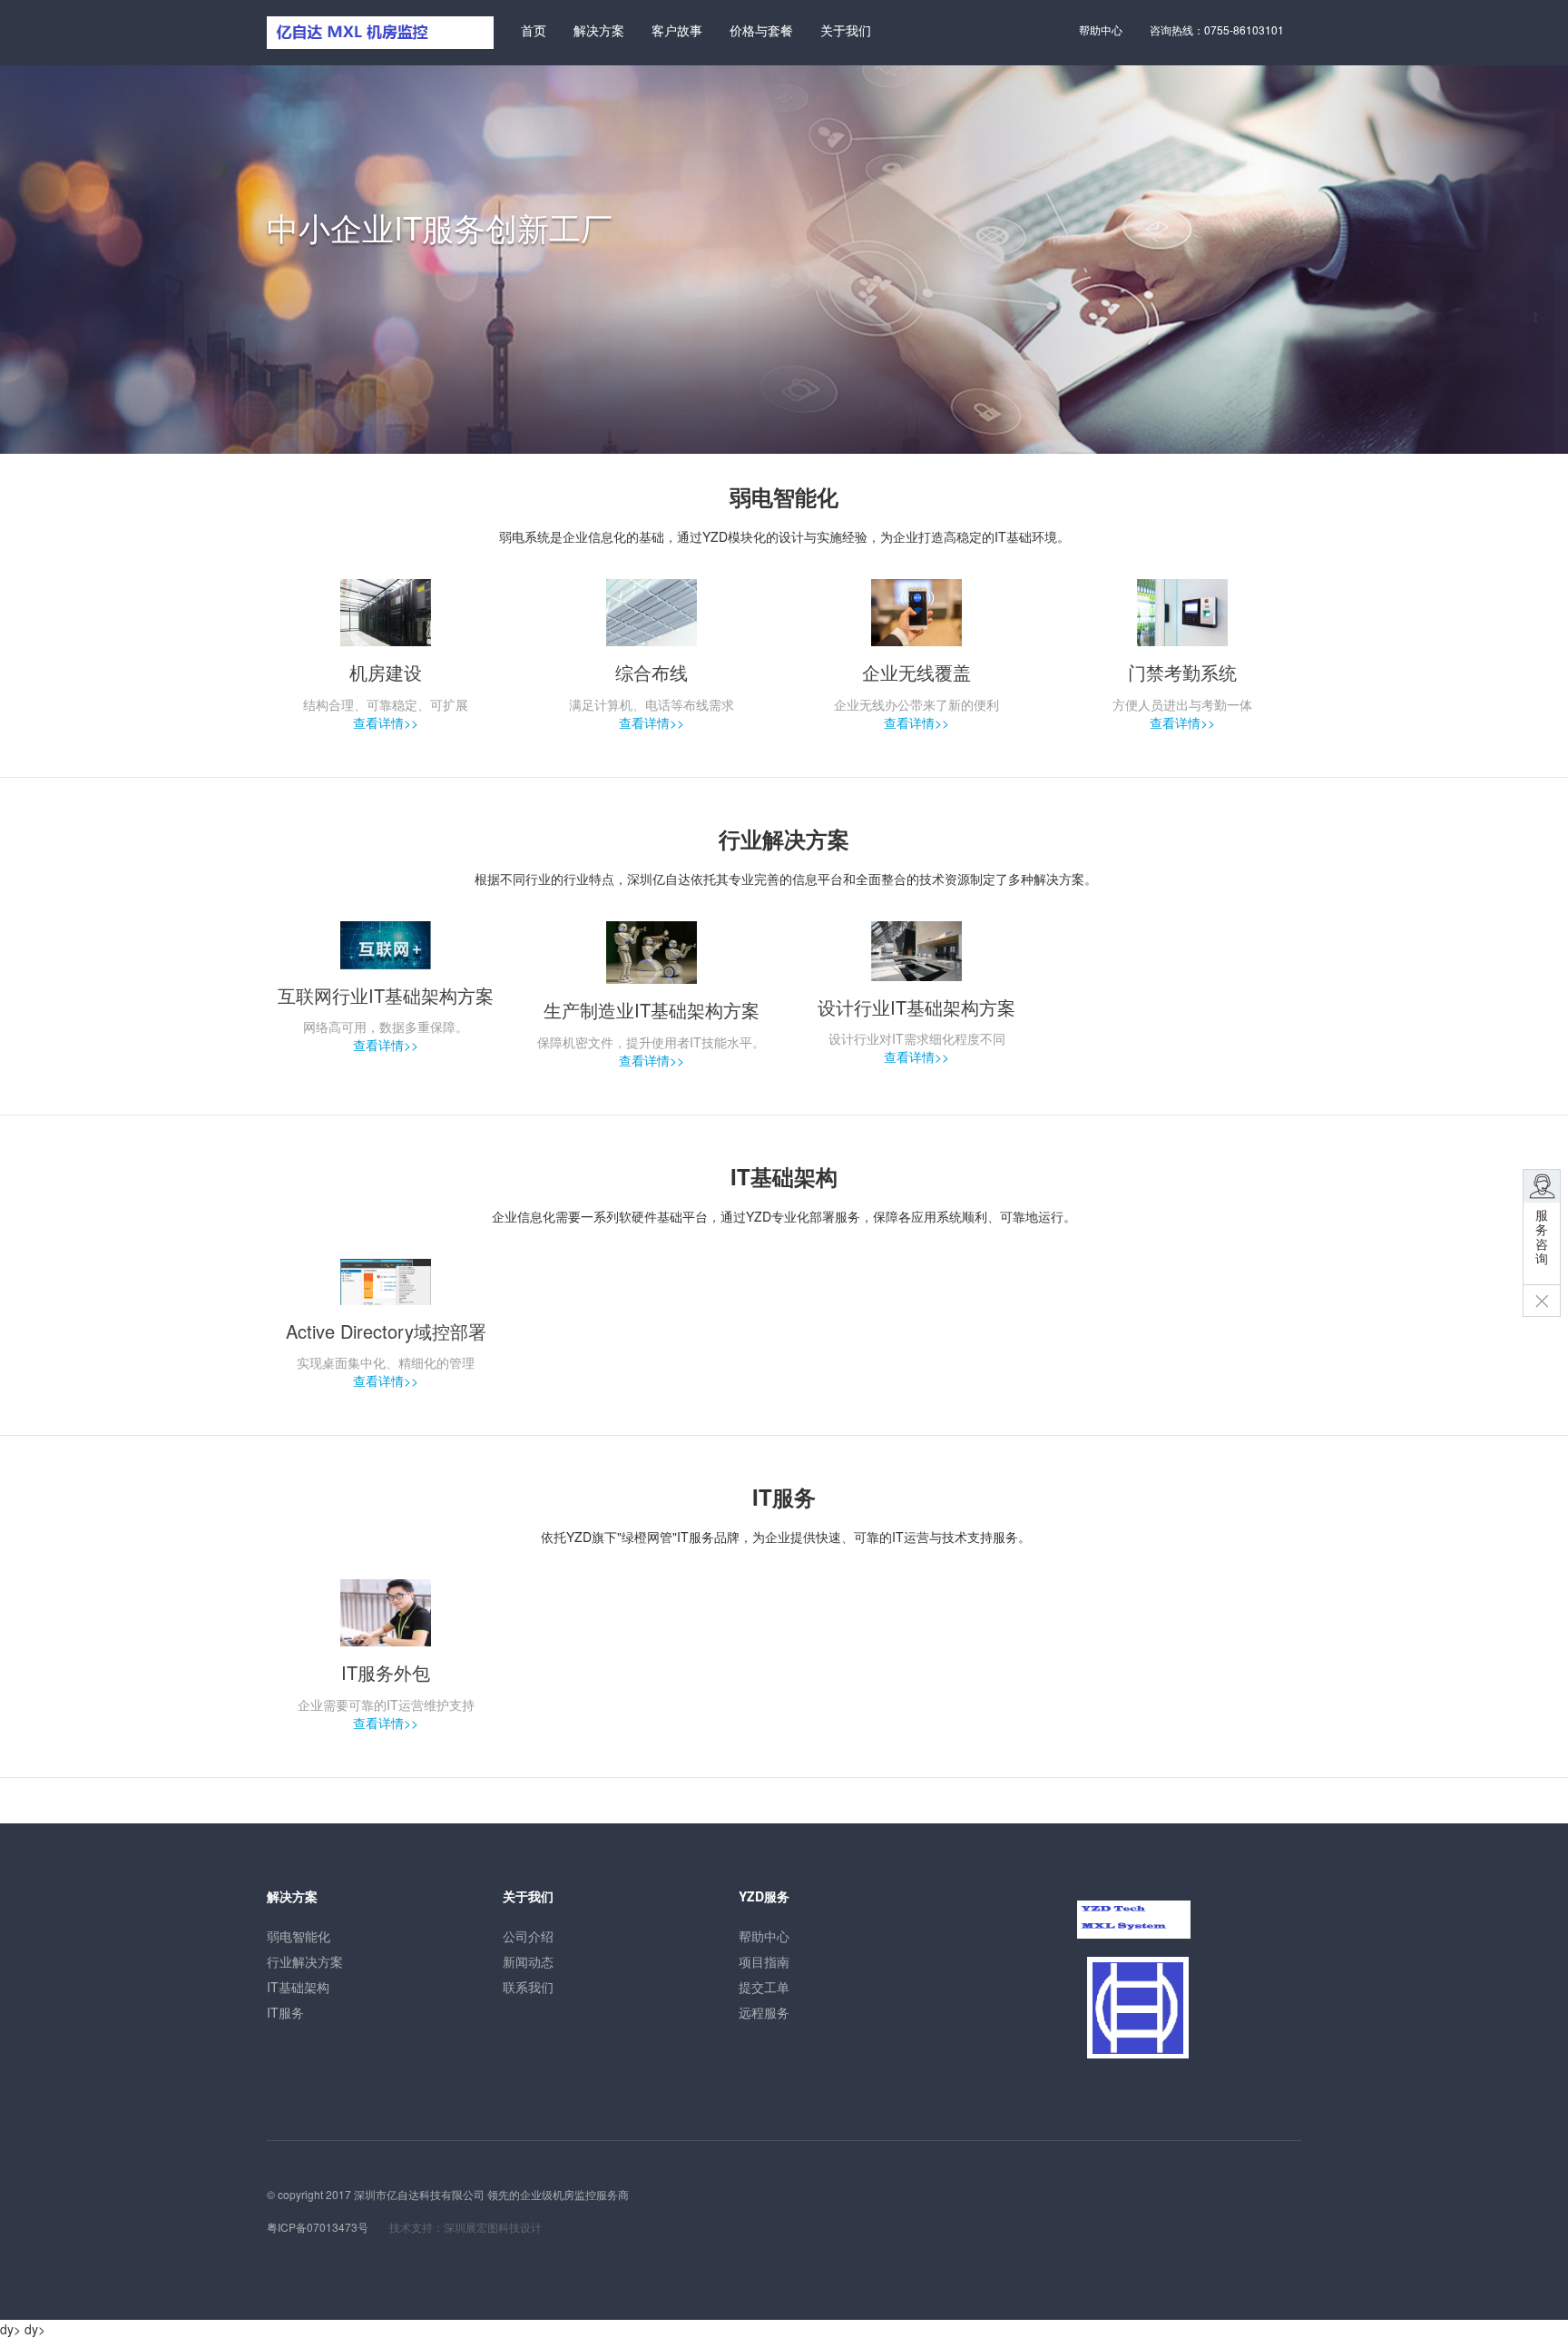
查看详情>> (386, 722)
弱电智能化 (299, 1936)
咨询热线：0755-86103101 (1217, 29)
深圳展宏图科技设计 (493, 2227)
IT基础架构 (298, 1987)
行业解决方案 (305, 1961)
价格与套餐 (761, 30)
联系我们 (528, 1987)
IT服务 (285, 2012)
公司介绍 (528, 1936)
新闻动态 (528, 1961)
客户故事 (677, 30)
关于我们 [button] (846, 30)
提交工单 (764, 1987)
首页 (534, 30)
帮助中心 (1101, 29)
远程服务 (764, 2012)
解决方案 (599, 30)
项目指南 (764, 1961)
